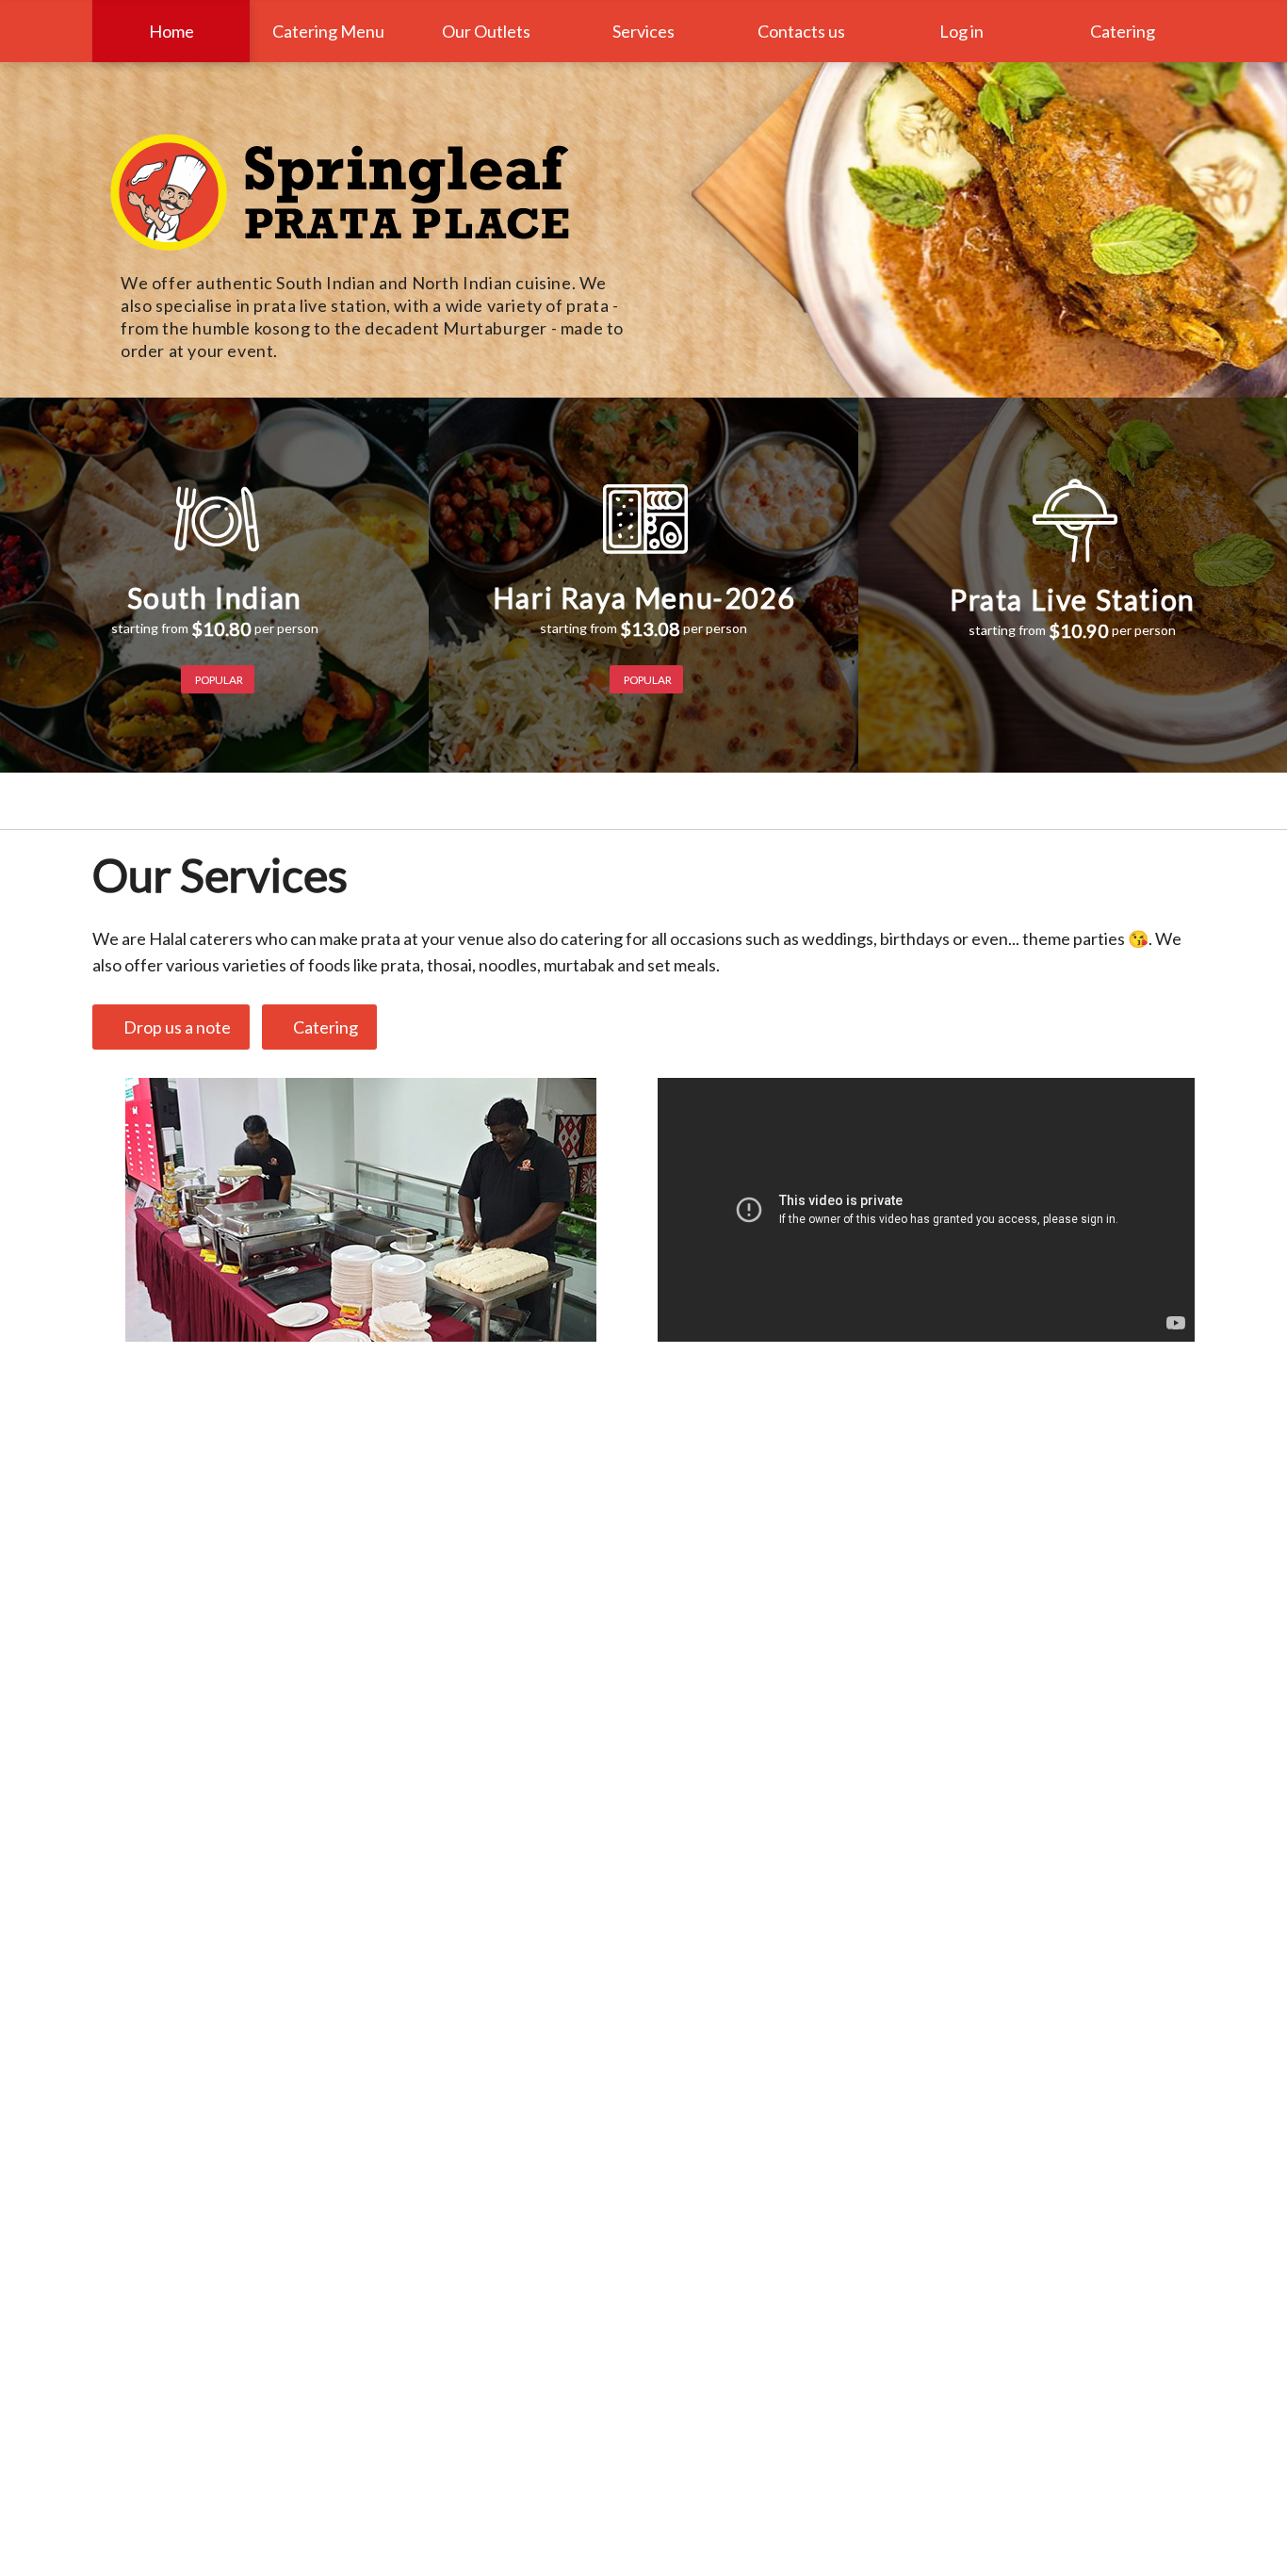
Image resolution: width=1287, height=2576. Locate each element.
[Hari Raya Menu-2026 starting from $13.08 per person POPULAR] (643, 411)
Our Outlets (486, 31)
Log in (961, 31)
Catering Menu (328, 31)
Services (643, 31)
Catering (1120, 31)
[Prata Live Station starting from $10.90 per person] (1073, 411)
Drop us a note (174, 1027)
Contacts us (801, 31)
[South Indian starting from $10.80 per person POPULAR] (214, 411)
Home (171, 31)
